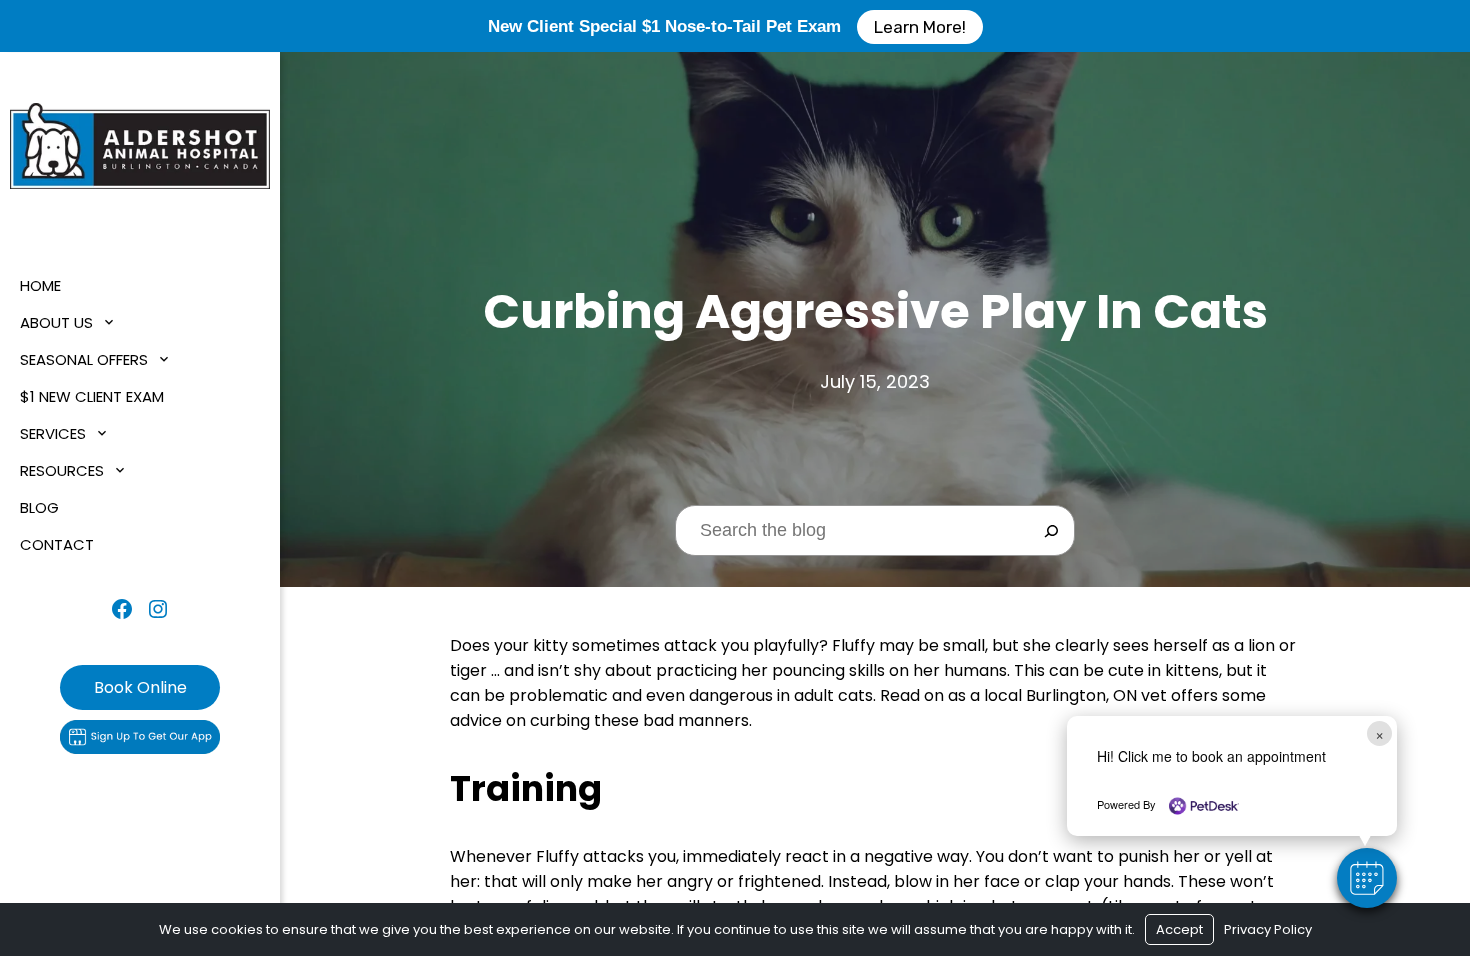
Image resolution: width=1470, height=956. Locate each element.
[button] (1367, 878)
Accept (1179, 929)
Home (40, 285)
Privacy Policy (1268, 929)
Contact (57, 544)
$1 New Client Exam (92, 396)
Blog (39, 507)
